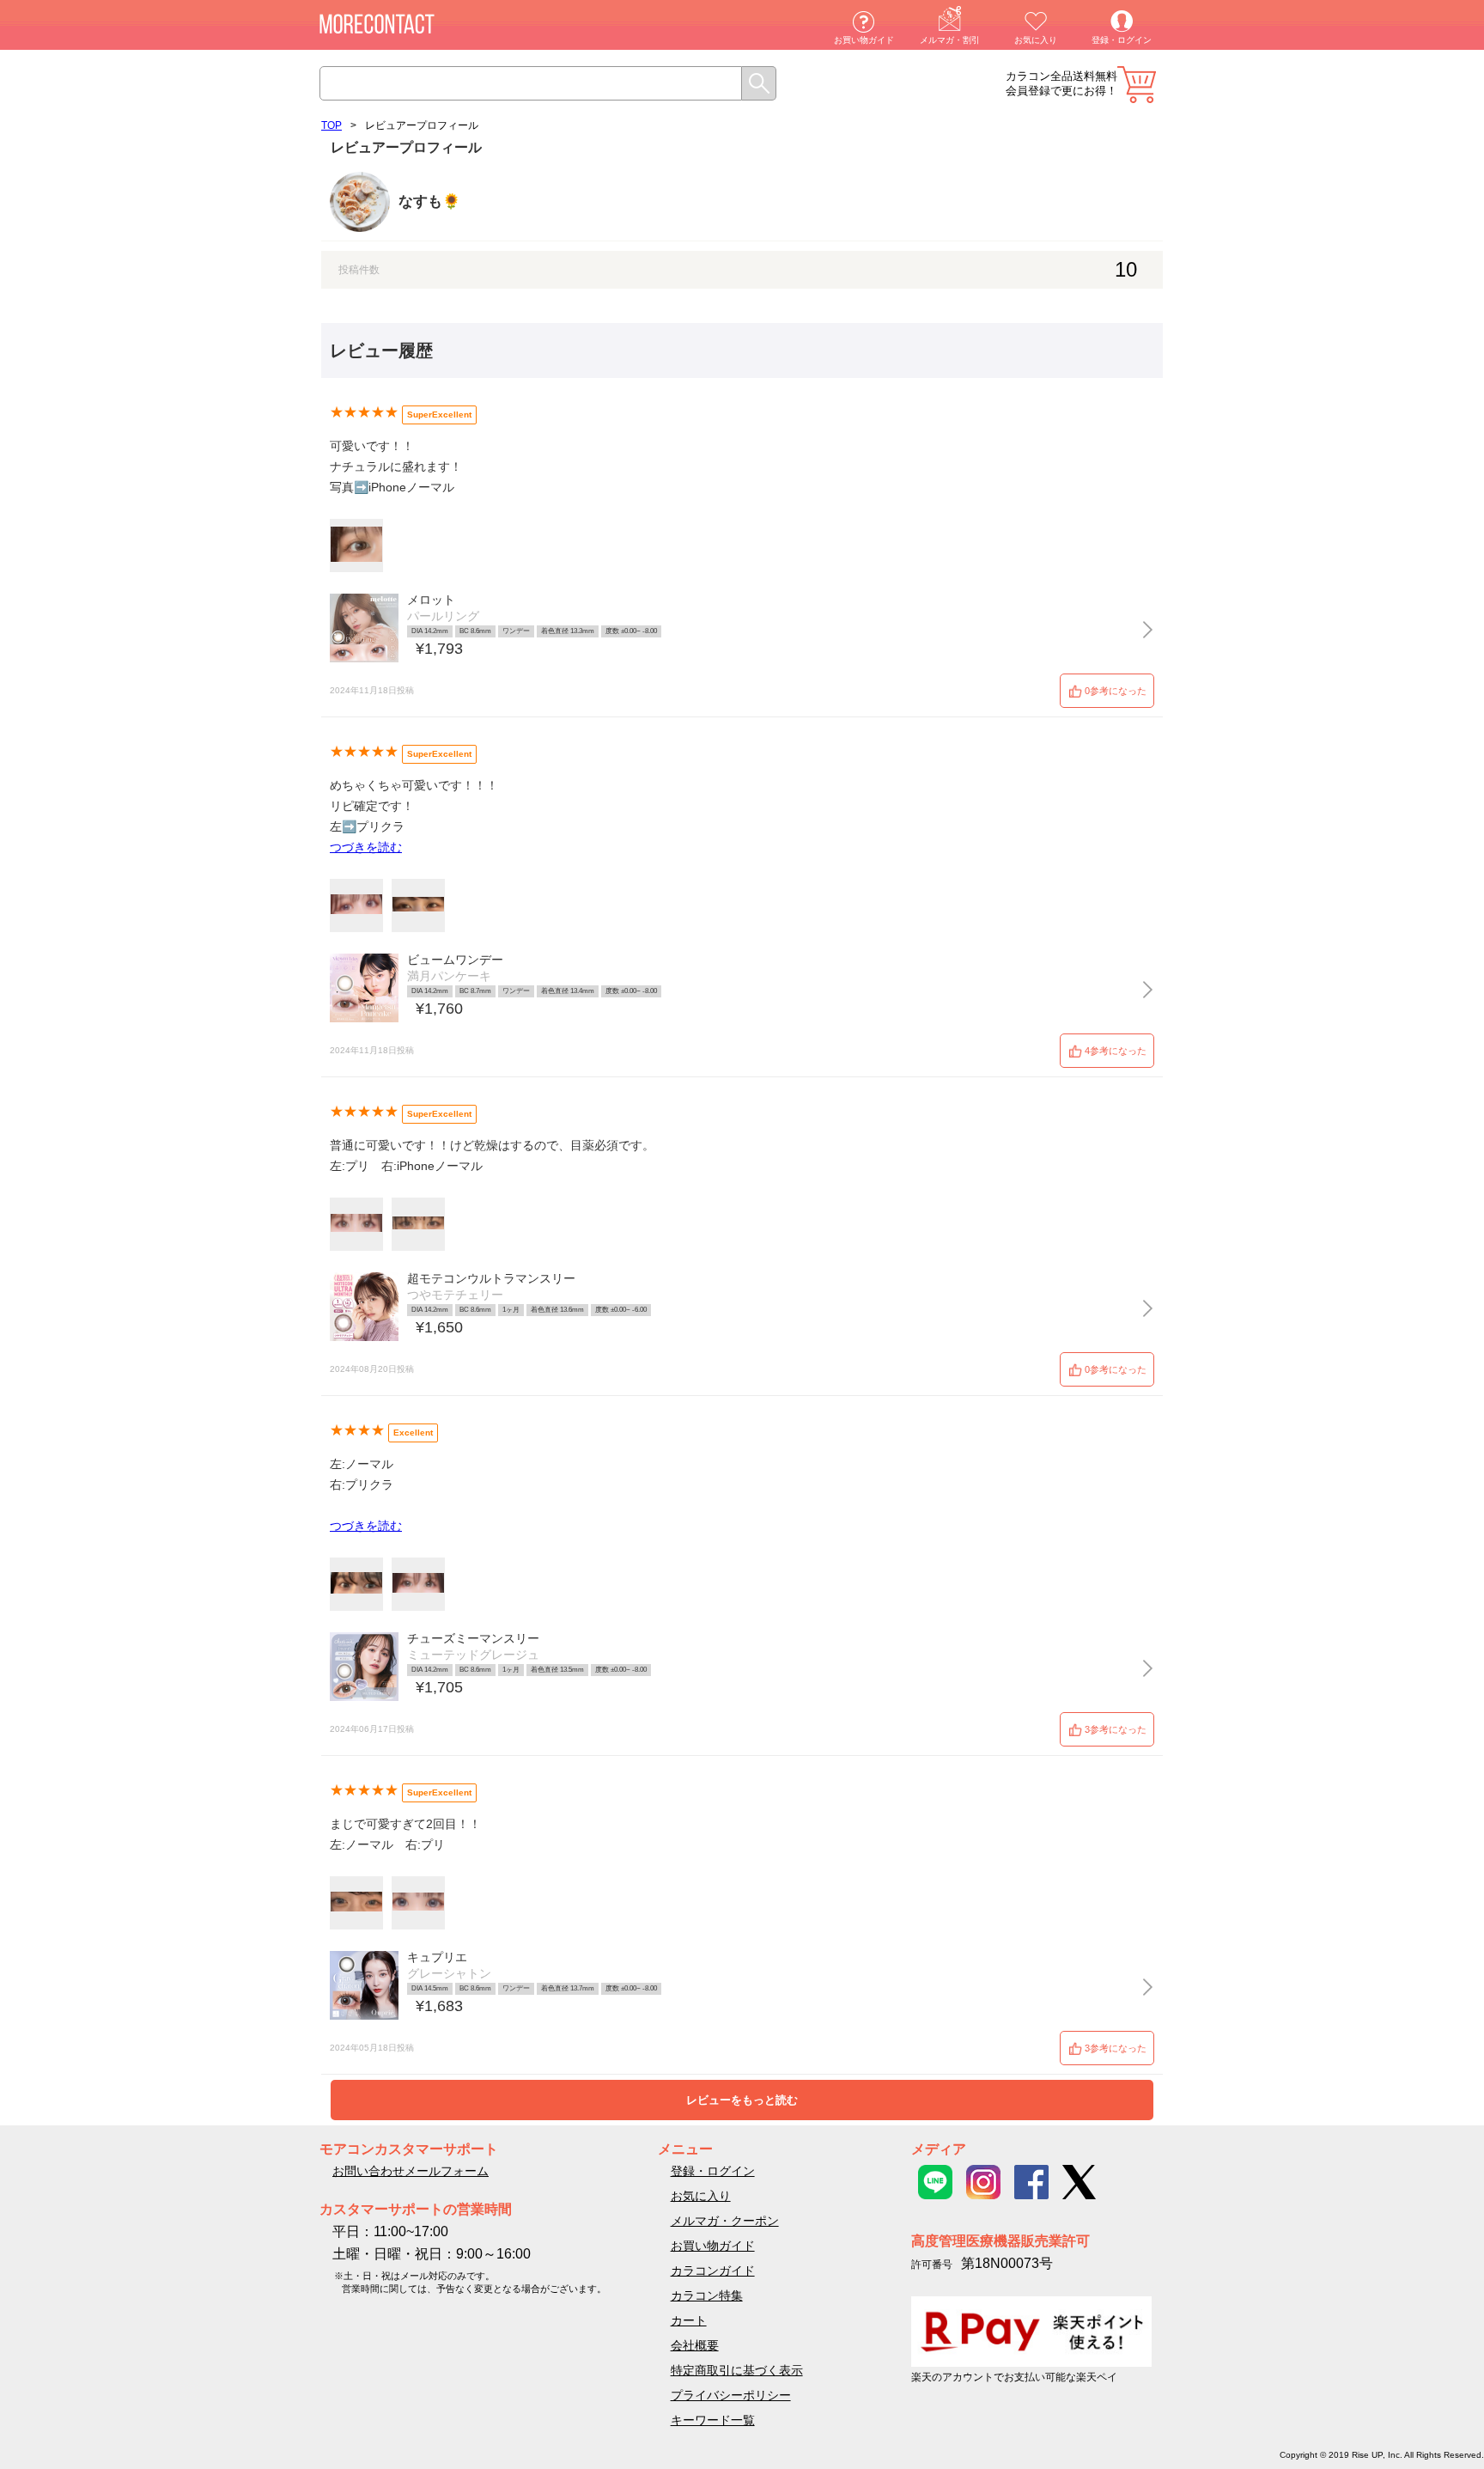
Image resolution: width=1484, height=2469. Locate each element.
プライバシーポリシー (731, 2395)
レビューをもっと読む (742, 2100)
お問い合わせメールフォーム (411, 2171)
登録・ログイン (1122, 40)
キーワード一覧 (713, 2420)
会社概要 (695, 2345)
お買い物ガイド (864, 40)
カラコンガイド (713, 2271)
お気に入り (1036, 40)
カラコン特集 (707, 2295)
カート (1137, 85)
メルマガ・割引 (950, 40)
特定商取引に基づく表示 (737, 2370)
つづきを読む (366, 847)
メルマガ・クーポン (725, 2221)
